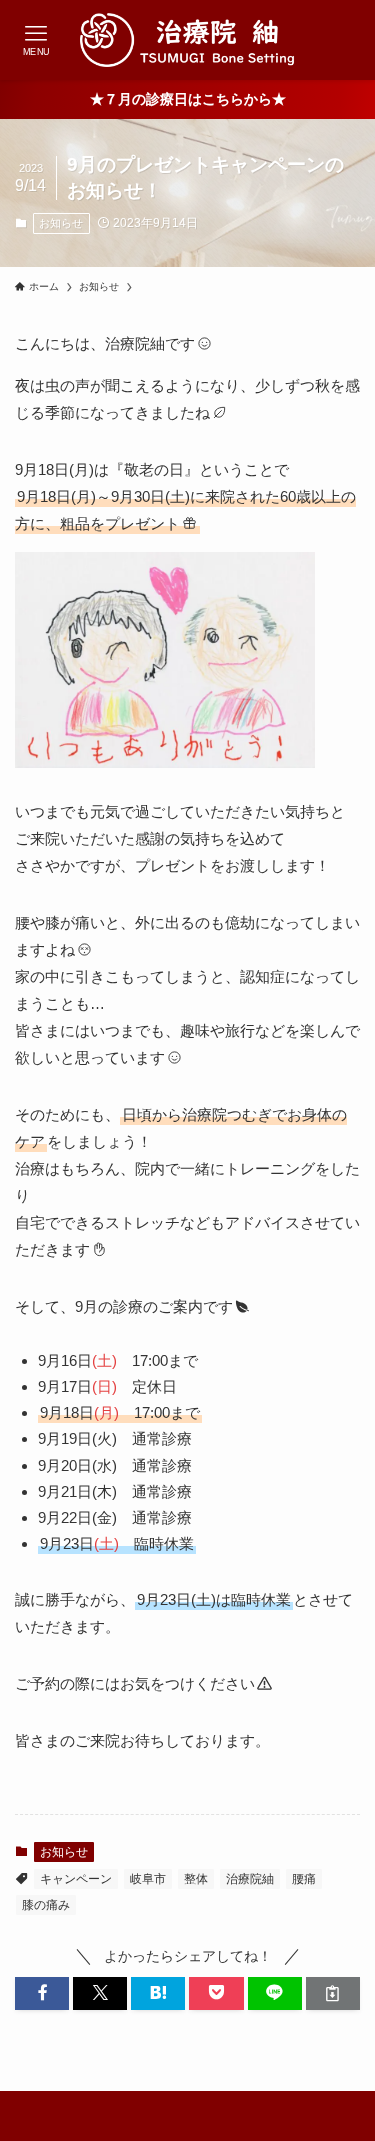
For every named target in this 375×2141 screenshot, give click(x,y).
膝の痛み (46, 1905)
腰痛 (304, 1879)
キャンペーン (76, 1879)
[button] (42, 1993)
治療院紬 (250, 1879)
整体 (196, 1879)
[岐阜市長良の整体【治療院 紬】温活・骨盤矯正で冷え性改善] (188, 40)
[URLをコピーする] (333, 1993)
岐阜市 (148, 1879)
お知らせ (61, 223)
